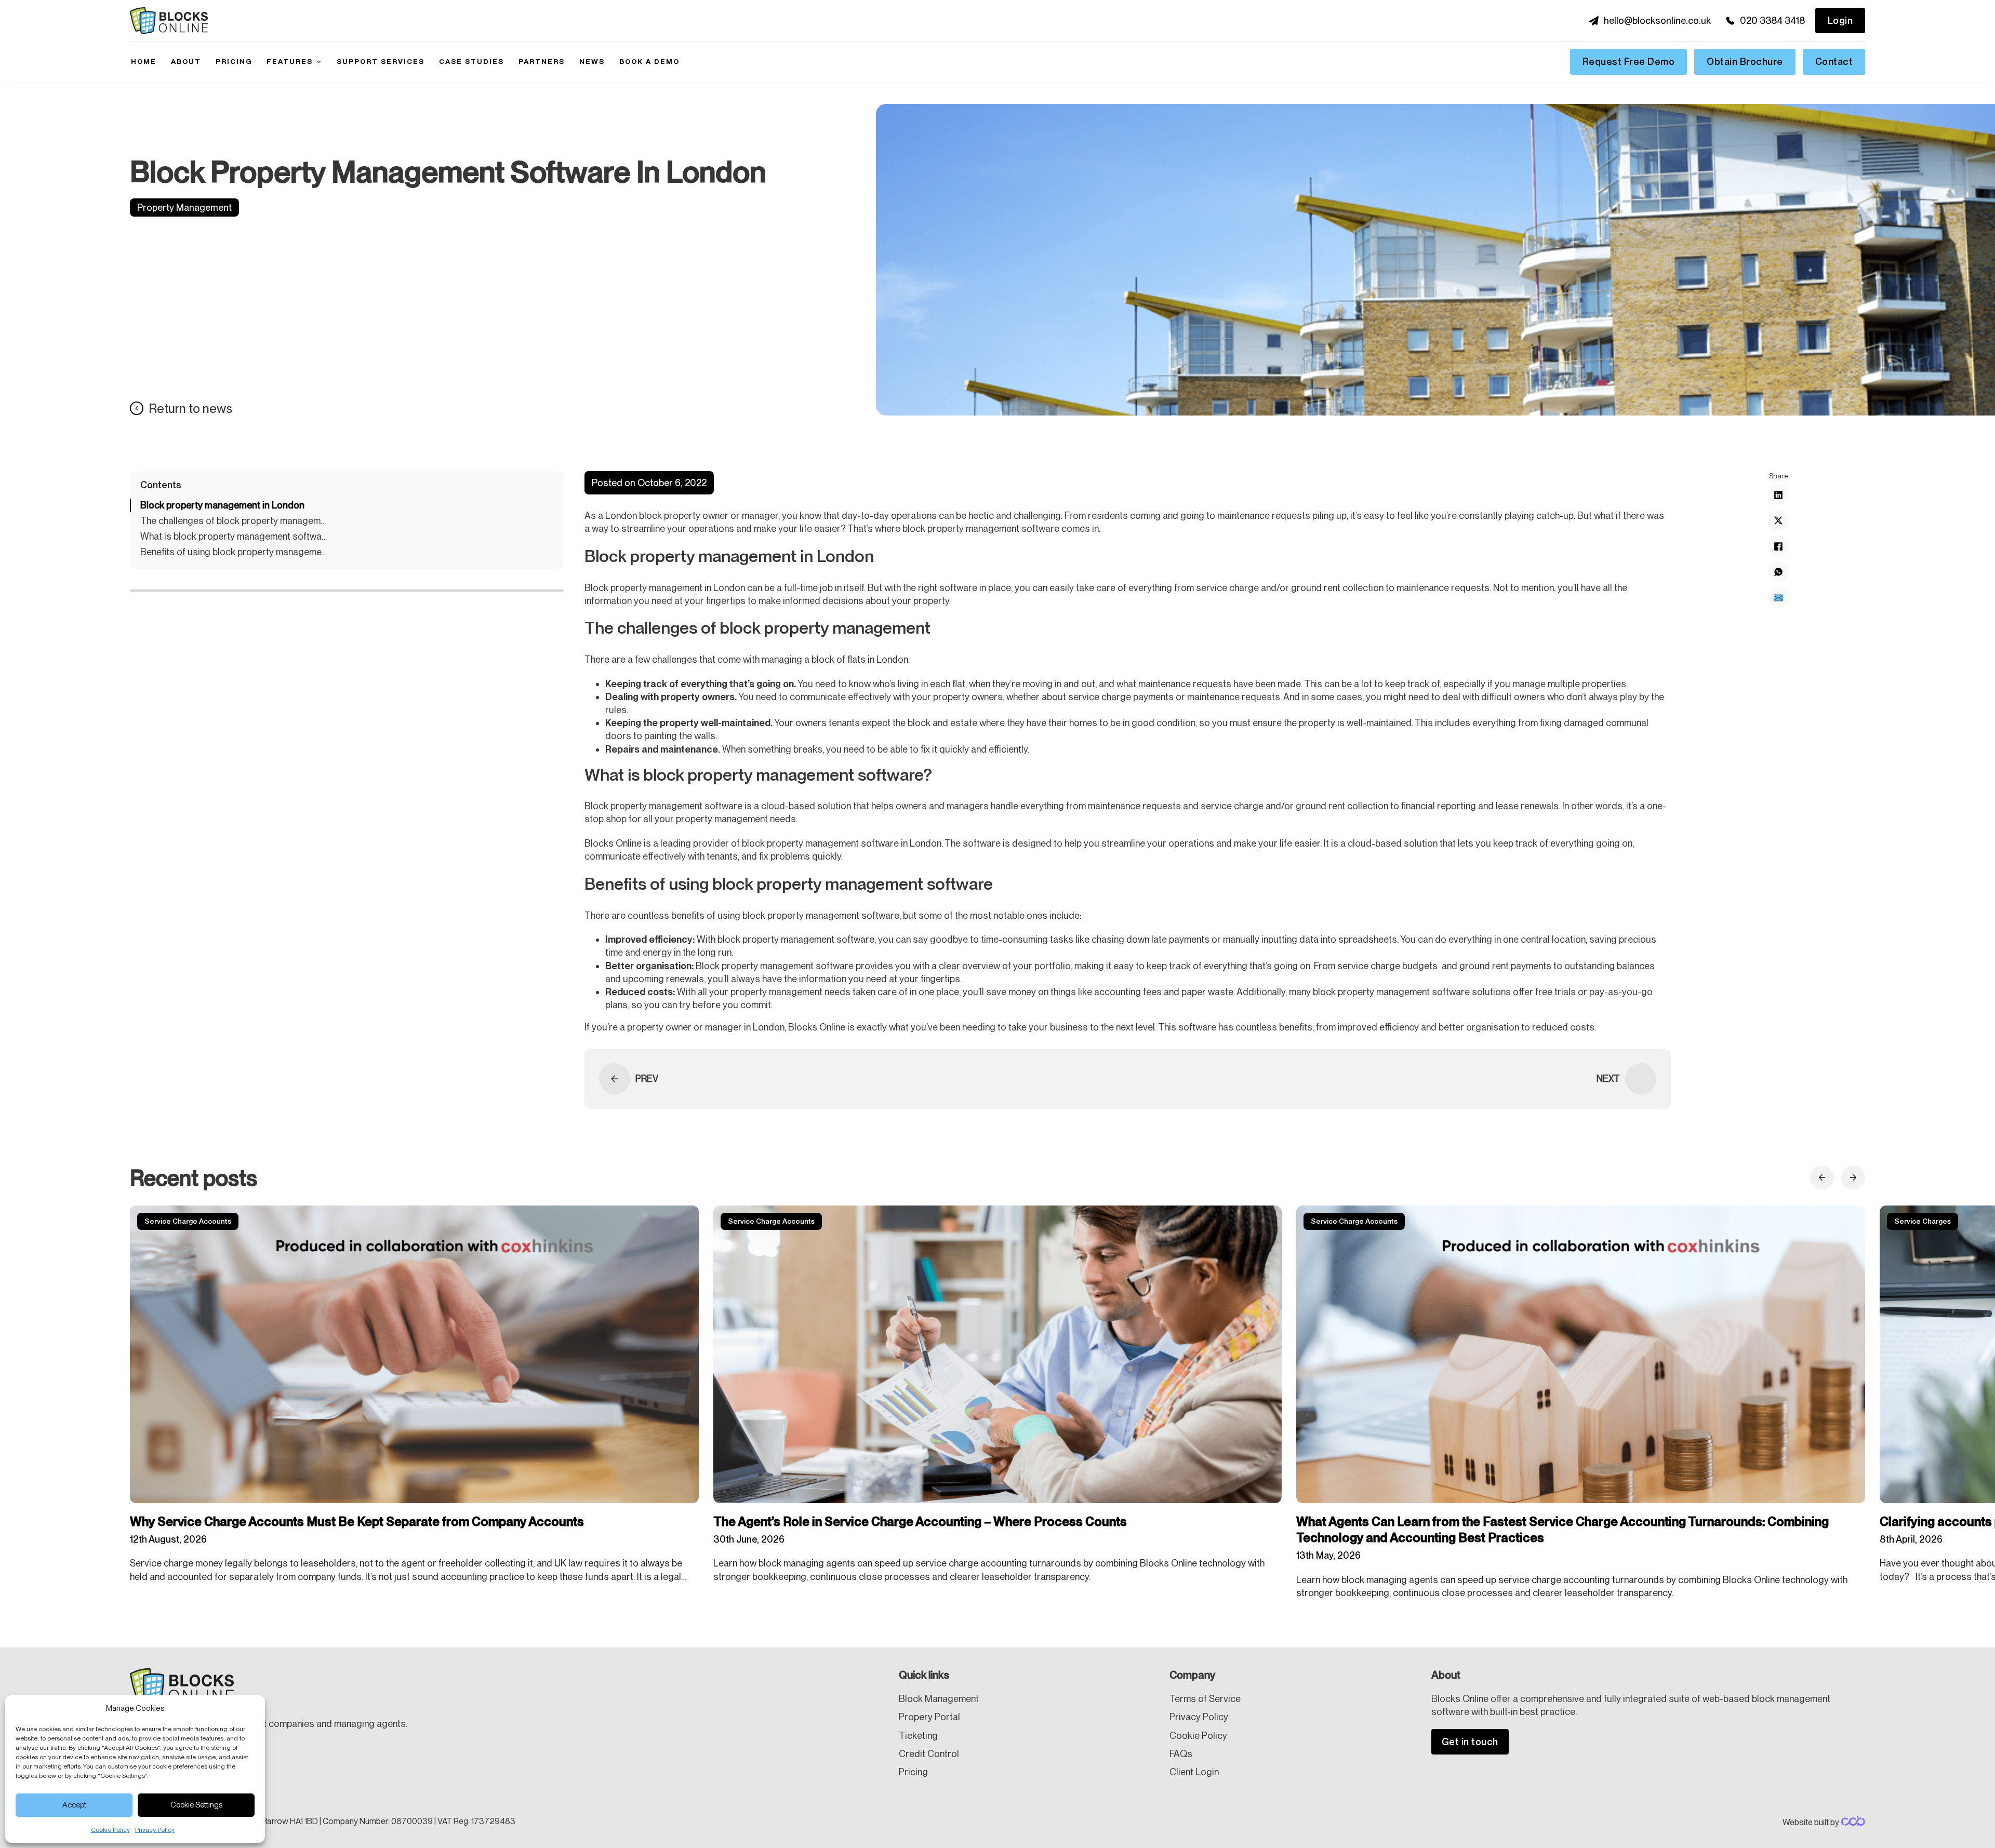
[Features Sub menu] (319, 62)
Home (144, 61)
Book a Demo (649, 61)
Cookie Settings (196, 1805)
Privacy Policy (155, 1830)
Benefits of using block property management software (234, 552)
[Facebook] (1778, 546)
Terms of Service (1205, 1699)
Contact (1834, 62)
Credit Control (929, 1754)
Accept (74, 1805)
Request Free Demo (1629, 62)
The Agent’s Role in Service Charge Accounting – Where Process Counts (922, 1522)
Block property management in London (222, 505)
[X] (1778, 521)
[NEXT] (1641, 1079)
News (592, 61)
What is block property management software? (234, 537)
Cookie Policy (110, 1830)
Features (290, 61)
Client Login (1194, 1772)
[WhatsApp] (1778, 572)
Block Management (939, 1699)
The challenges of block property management (234, 521)
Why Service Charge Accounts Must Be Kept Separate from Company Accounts (358, 1522)
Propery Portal (929, 1717)
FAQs (1181, 1754)
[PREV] (615, 1079)
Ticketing (918, 1736)
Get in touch (1470, 1742)
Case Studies (471, 61)
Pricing (234, 61)
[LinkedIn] (1778, 495)
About (186, 61)
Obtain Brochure (1745, 62)
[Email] (1778, 598)
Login (1840, 21)
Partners (542, 61)
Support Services (381, 61)
